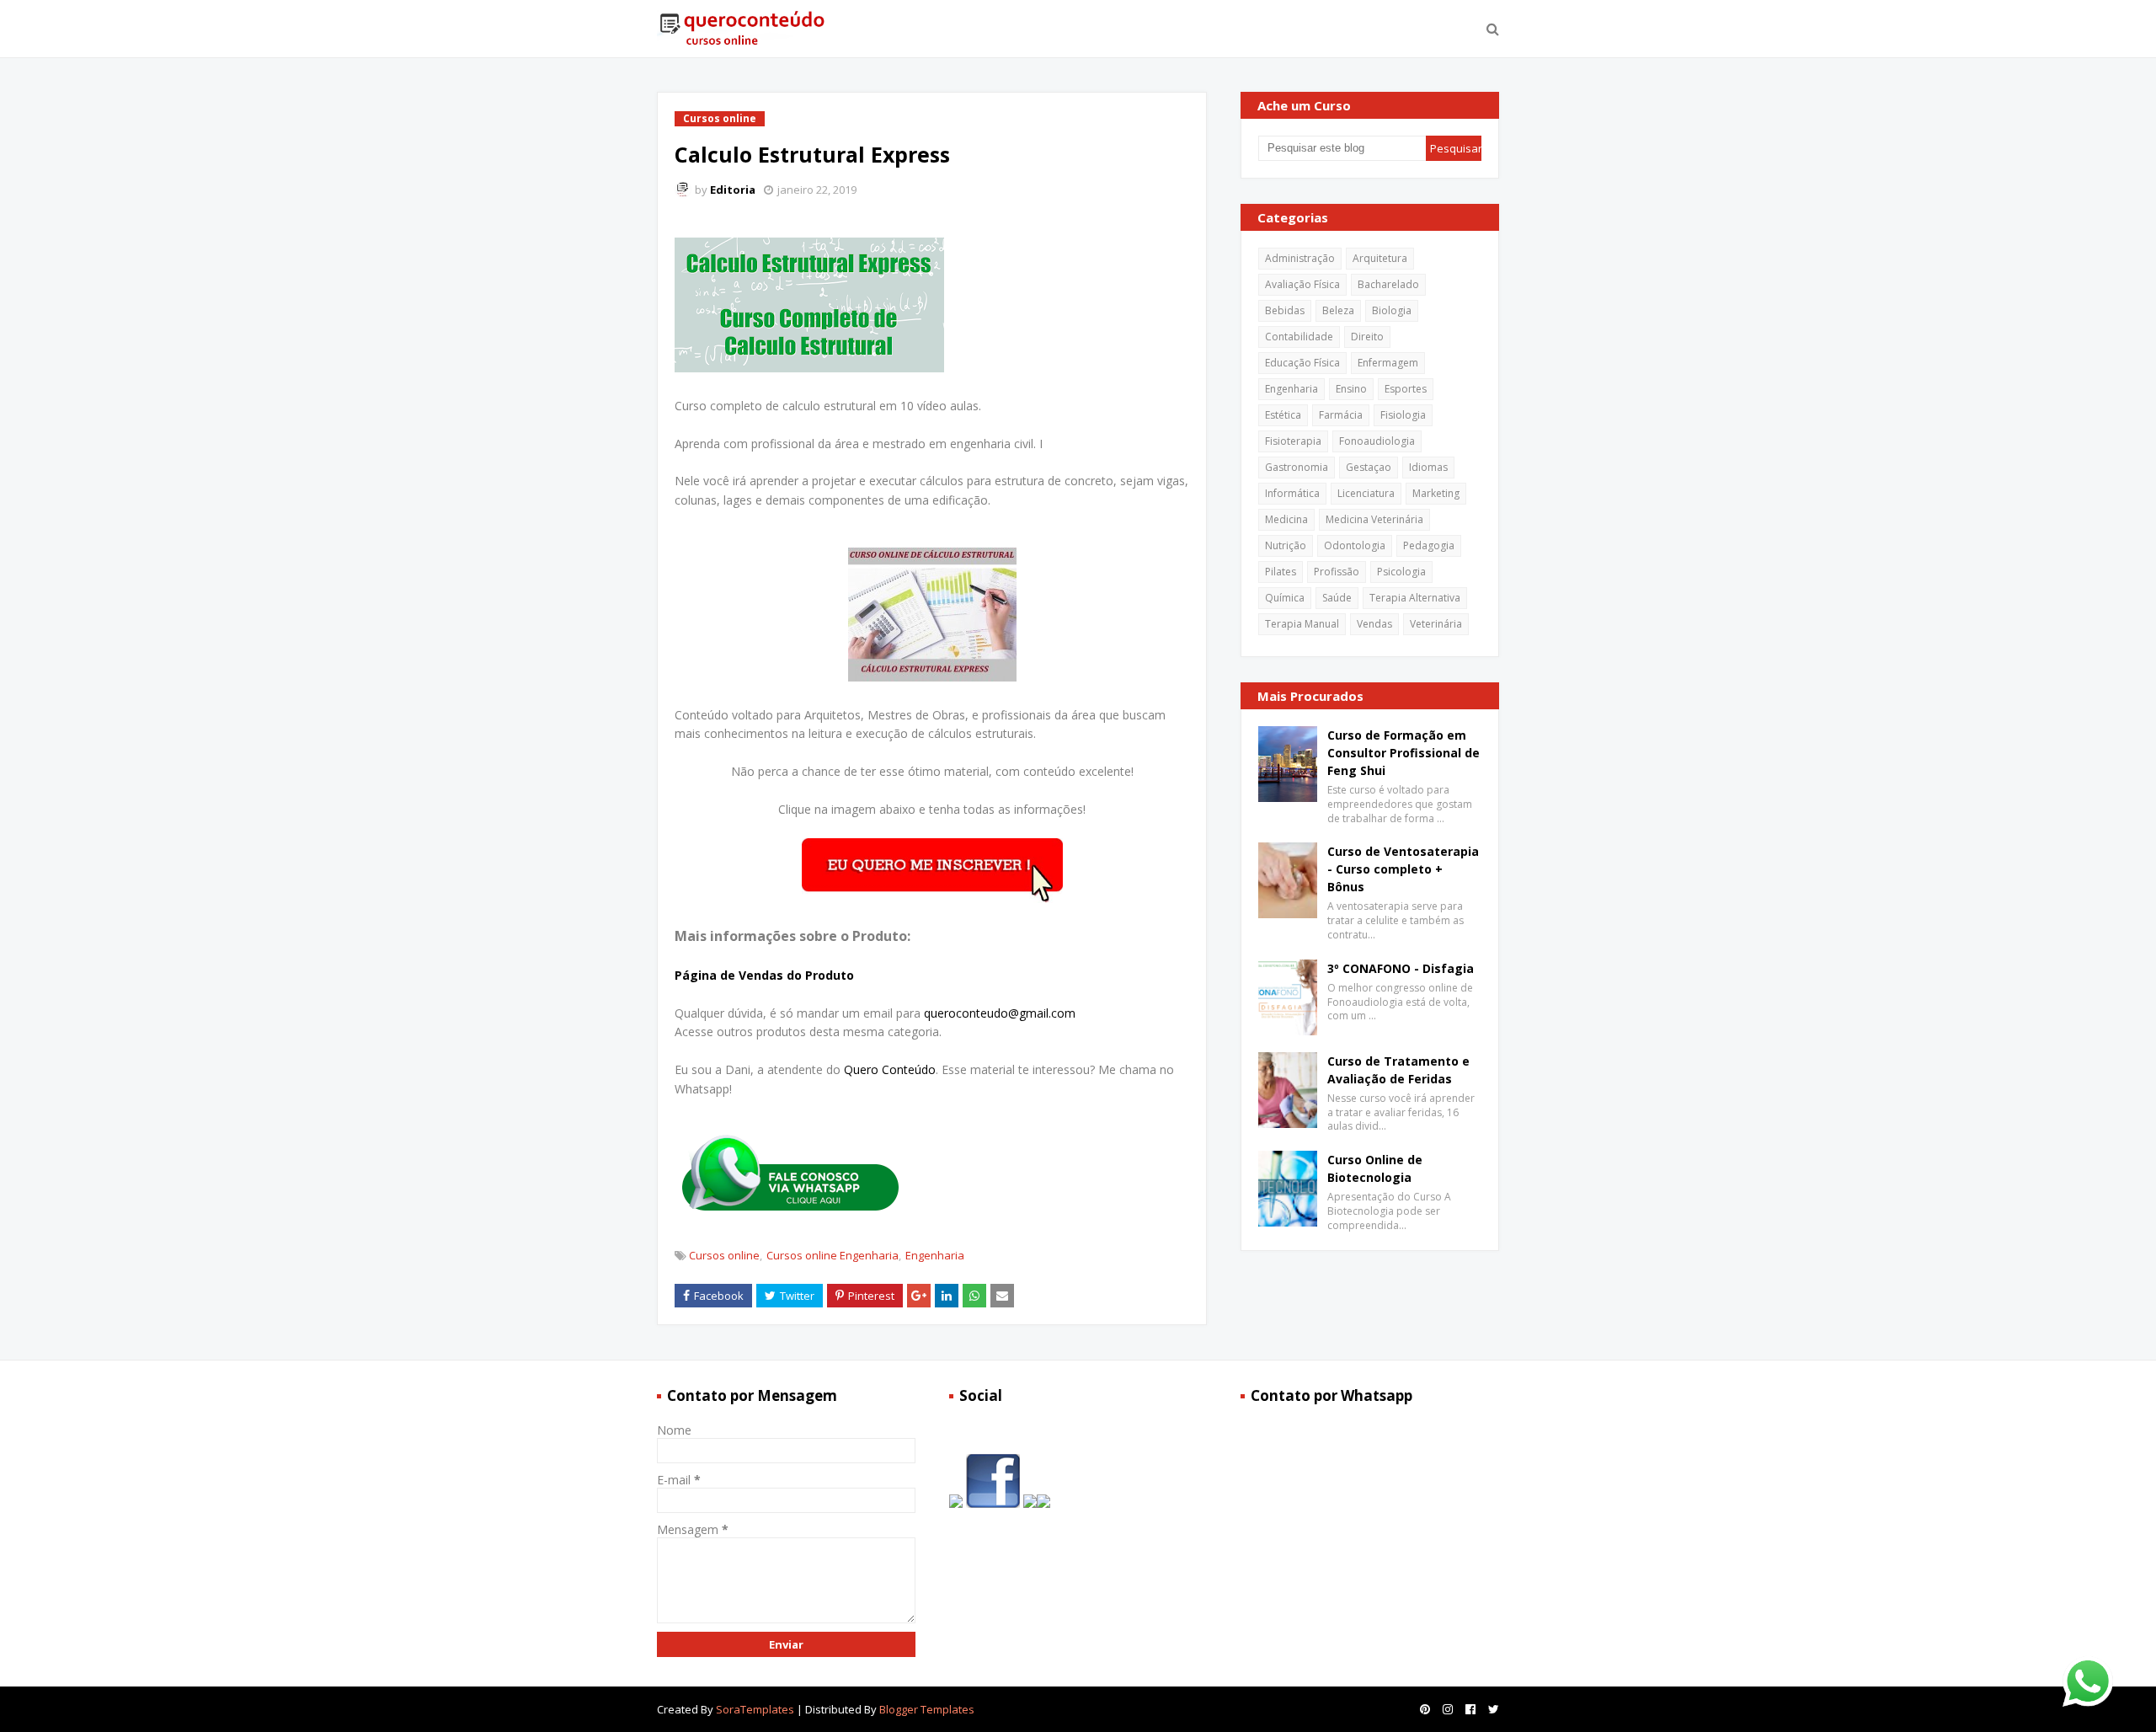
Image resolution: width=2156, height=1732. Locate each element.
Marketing (1436, 493)
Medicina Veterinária (1374, 519)
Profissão (1337, 572)
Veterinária (1436, 624)
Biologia (1392, 310)
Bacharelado (1388, 284)
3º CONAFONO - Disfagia (1401, 968)
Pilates (1281, 572)
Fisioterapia (1293, 441)
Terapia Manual (1302, 624)
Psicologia (1401, 572)
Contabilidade (1299, 337)
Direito (1367, 337)
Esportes (1406, 389)
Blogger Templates (927, 1709)
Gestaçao (1369, 467)
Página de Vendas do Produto (764, 975)
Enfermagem (1388, 363)
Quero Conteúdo (890, 1069)
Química (1285, 598)
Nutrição (1286, 545)
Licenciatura (1366, 493)
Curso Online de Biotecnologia (1375, 1168)
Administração (1300, 258)
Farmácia (1341, 415)
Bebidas (1285, 310)
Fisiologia (1403, 415)
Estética (1283, 415)
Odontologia (1355, 545)
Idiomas (1428, 467)
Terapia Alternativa (1415, 598)
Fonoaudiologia (1377, 441)
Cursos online (724, 1255)
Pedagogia (1429, 545)
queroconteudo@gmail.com (1000, 1013)
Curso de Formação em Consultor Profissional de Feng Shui (1404, 753)
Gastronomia (1297, 467)
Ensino (1351, 389)
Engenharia (935, 1255)
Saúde (1337, 598)
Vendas (1374, 624)
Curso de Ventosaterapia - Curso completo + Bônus (1403, 869)
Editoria (733, 190)
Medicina (1286, 519)
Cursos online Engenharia (833, 1255)
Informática (1292, 493)
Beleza (1338, 310)
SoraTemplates (755, 1709)
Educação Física (1302, 363)
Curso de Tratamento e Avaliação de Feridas (1398, 1070)
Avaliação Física (1302, 284)
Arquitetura (1380, 258)
